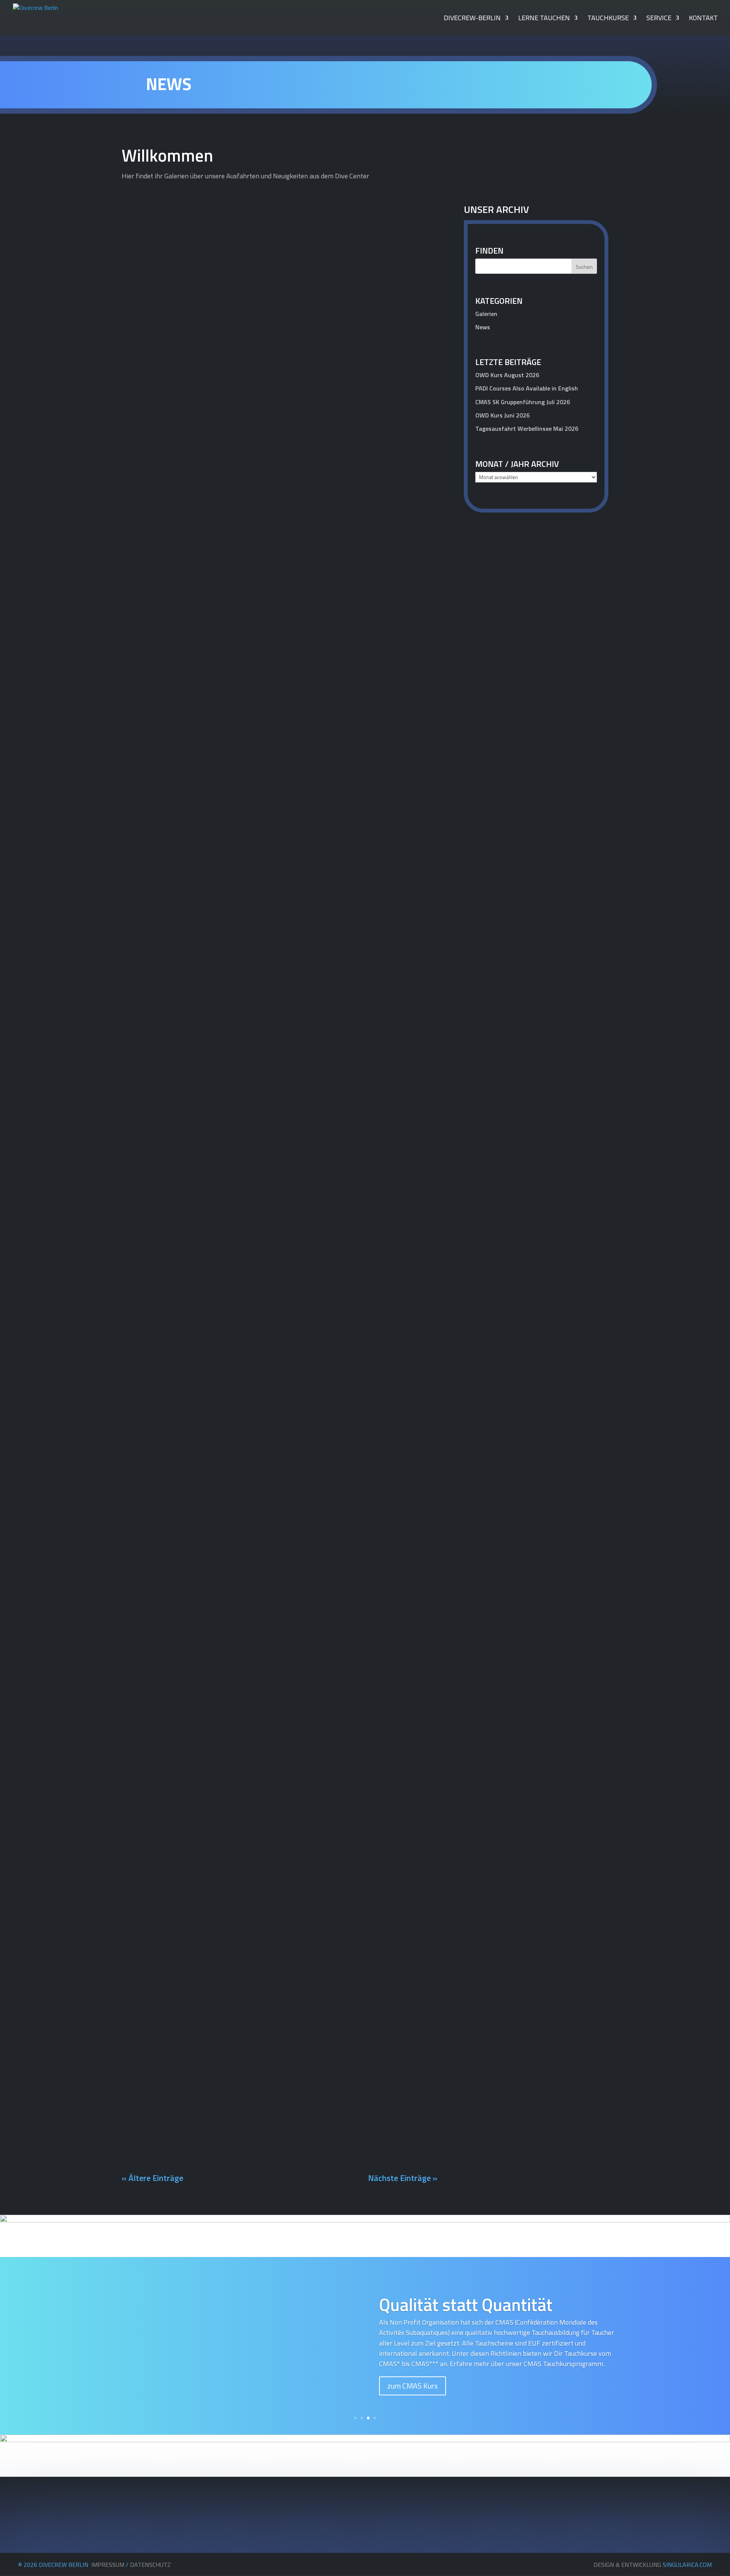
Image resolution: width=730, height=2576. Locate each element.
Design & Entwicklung (653, 2565)
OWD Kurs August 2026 (507, 375)
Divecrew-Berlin (472, 19)
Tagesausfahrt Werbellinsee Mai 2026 (527, 429)
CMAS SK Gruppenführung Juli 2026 (523, 402)
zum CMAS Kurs (413, 2386)
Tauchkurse (608, 19)
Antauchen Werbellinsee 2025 (183, 419)
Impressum (108, 2565)
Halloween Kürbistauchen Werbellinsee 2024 (209, 1473)
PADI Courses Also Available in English (527, 388)
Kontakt (703, 19)
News (422, 735)
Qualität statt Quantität (466, 2305)
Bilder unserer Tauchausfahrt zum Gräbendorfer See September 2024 (253, 1737)
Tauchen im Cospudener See (179, 1968)
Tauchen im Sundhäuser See (179, 1210)
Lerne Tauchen (544, 19)
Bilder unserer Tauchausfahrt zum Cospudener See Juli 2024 (236, 1891)
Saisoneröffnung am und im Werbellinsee (203, 722)
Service (659, 19)
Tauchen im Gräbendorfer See (182, 1814)
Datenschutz (150, 2565)
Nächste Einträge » (403, 2178)
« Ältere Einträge (152, 2178)
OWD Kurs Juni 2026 (502, 415)
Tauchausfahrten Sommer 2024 (186, 2122)
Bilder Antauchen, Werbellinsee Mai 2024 (203, 2045)
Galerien (419, 432)
